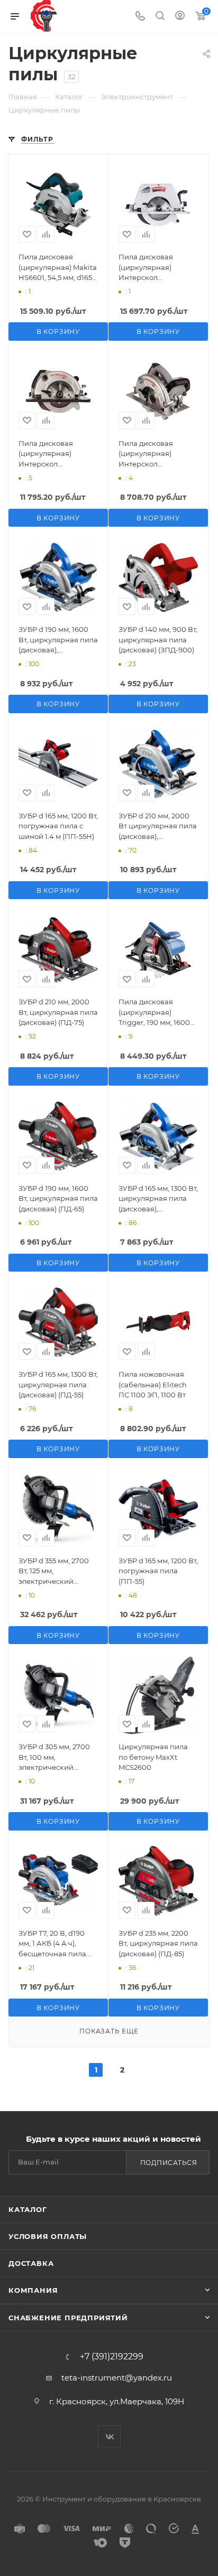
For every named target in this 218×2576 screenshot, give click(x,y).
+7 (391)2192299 (112, 2357)
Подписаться (169, 2163)
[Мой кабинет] (180, 17)
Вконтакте (109, 2437)
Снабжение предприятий (68, 2318)
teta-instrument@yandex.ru (117, 2378)
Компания (33, 2290)
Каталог (28, 2209)
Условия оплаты (48, 2236)
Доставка (31, 2263)
